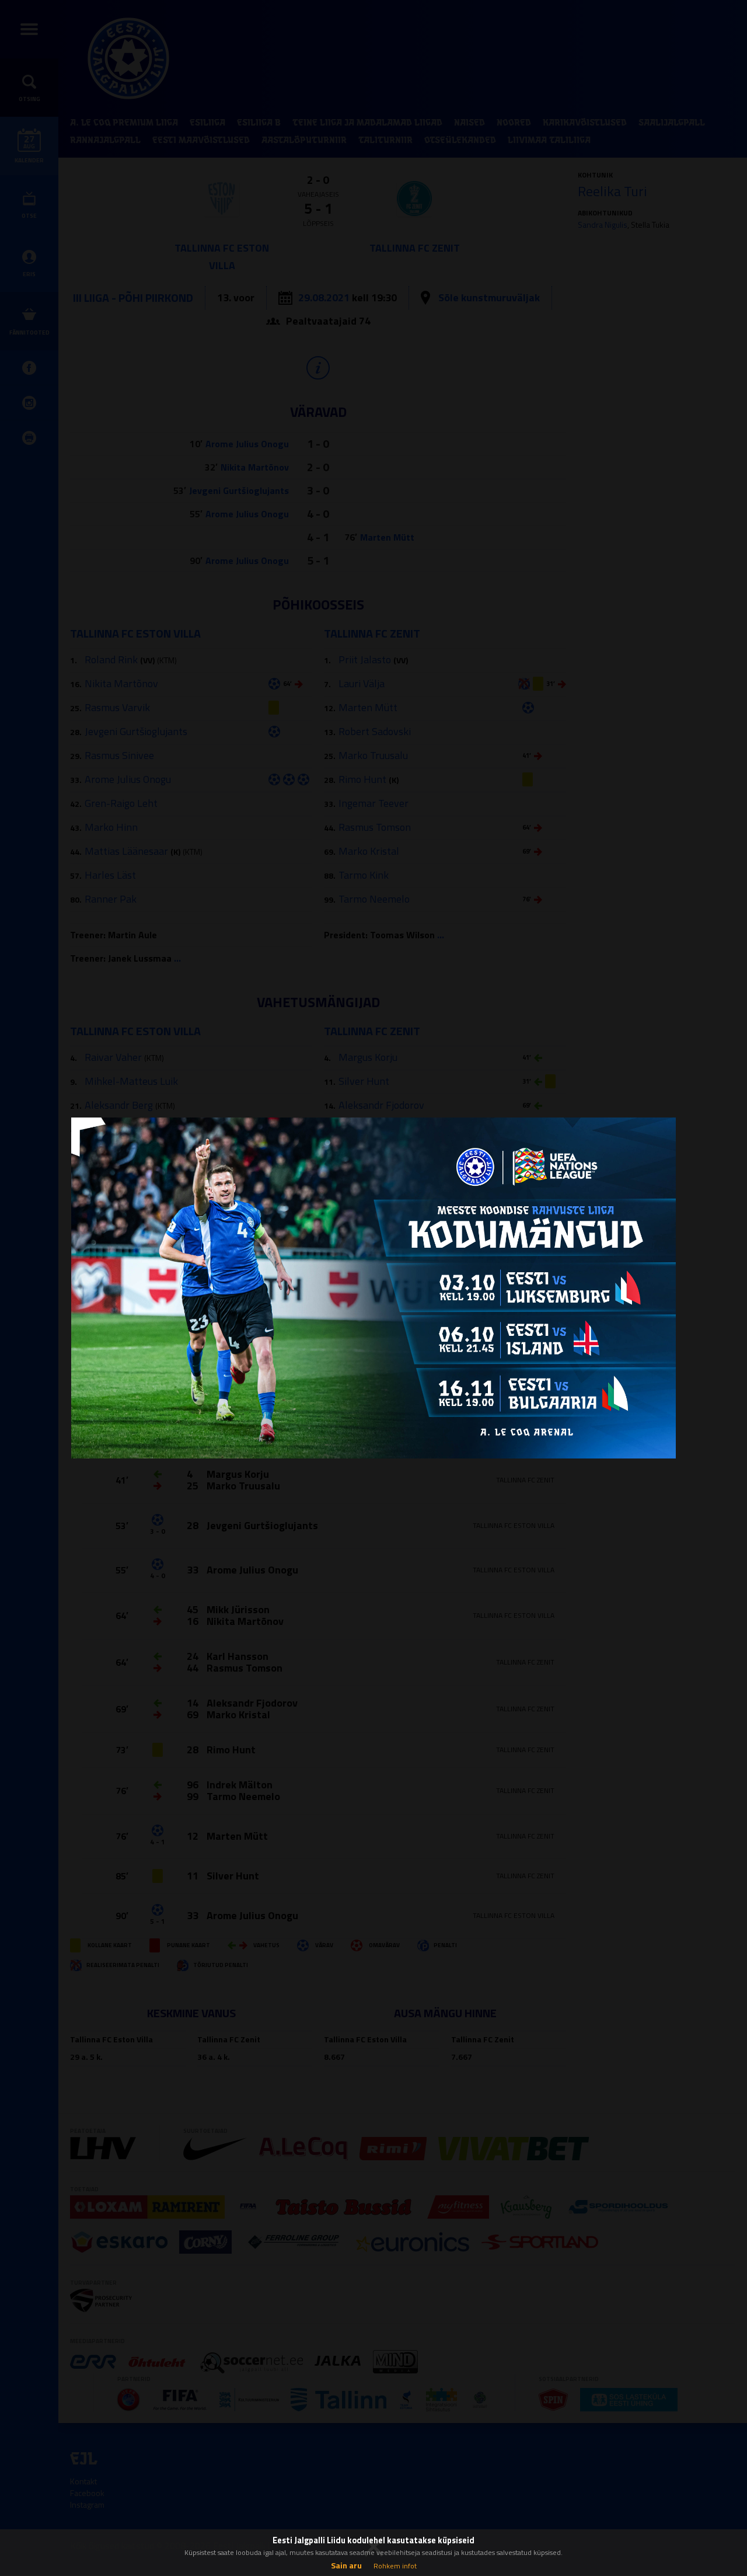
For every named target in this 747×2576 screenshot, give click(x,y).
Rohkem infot (395, 2566)
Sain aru (346, 2565)
